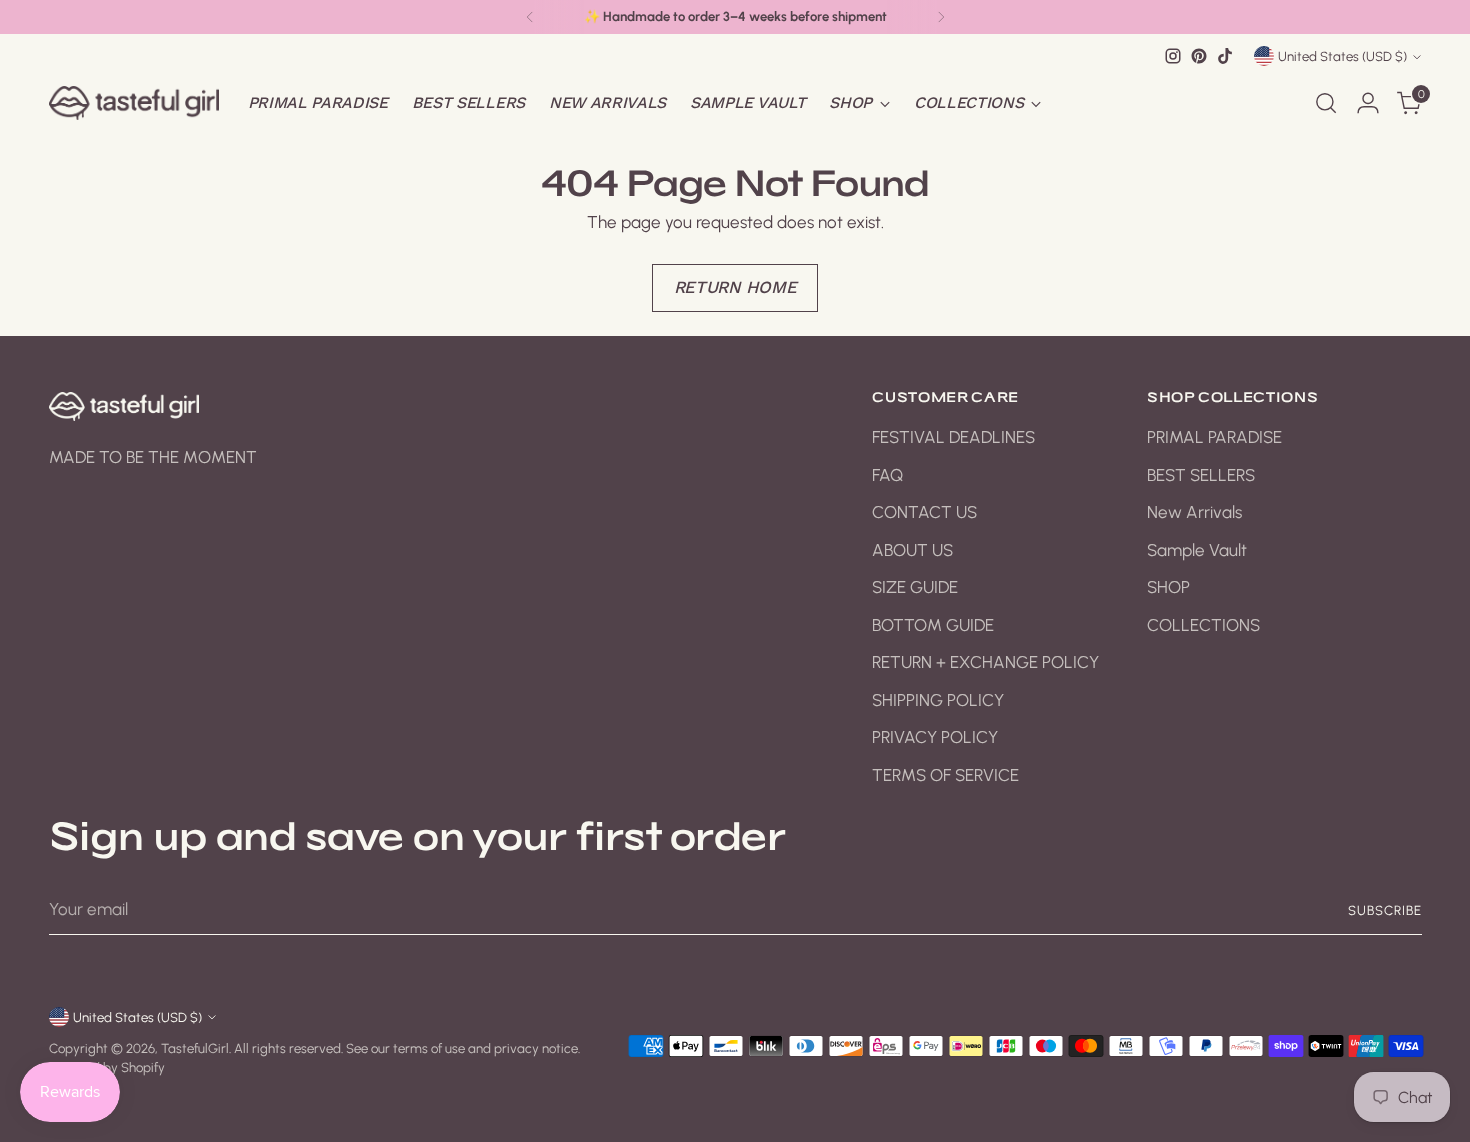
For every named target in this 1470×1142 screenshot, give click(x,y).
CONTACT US (924, 512)
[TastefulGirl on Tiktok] (1225, 56)
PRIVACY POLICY (935, 737)
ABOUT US (912, 550)
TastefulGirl (195, 1048)
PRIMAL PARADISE (1214, 437)
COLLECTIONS (1203, 625)
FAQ (887, 475)
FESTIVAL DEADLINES (953, 437)
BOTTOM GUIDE (933, 625)
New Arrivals (1194, 512)
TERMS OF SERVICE (945, 775)
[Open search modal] (1326, 103)
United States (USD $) (1342, 56)
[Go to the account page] (1368, 103)
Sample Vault (1197, 550)
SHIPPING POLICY (938, 700)
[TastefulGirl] (134, 103)
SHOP (1168, 587)
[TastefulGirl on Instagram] (1173, 56)
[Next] (941, 17)
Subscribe (1385, 910)
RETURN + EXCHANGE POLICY (985, 662)
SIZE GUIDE (915, 587)
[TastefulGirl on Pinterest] (1199, 56)
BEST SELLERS (1201, 475)
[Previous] (530, 17)
